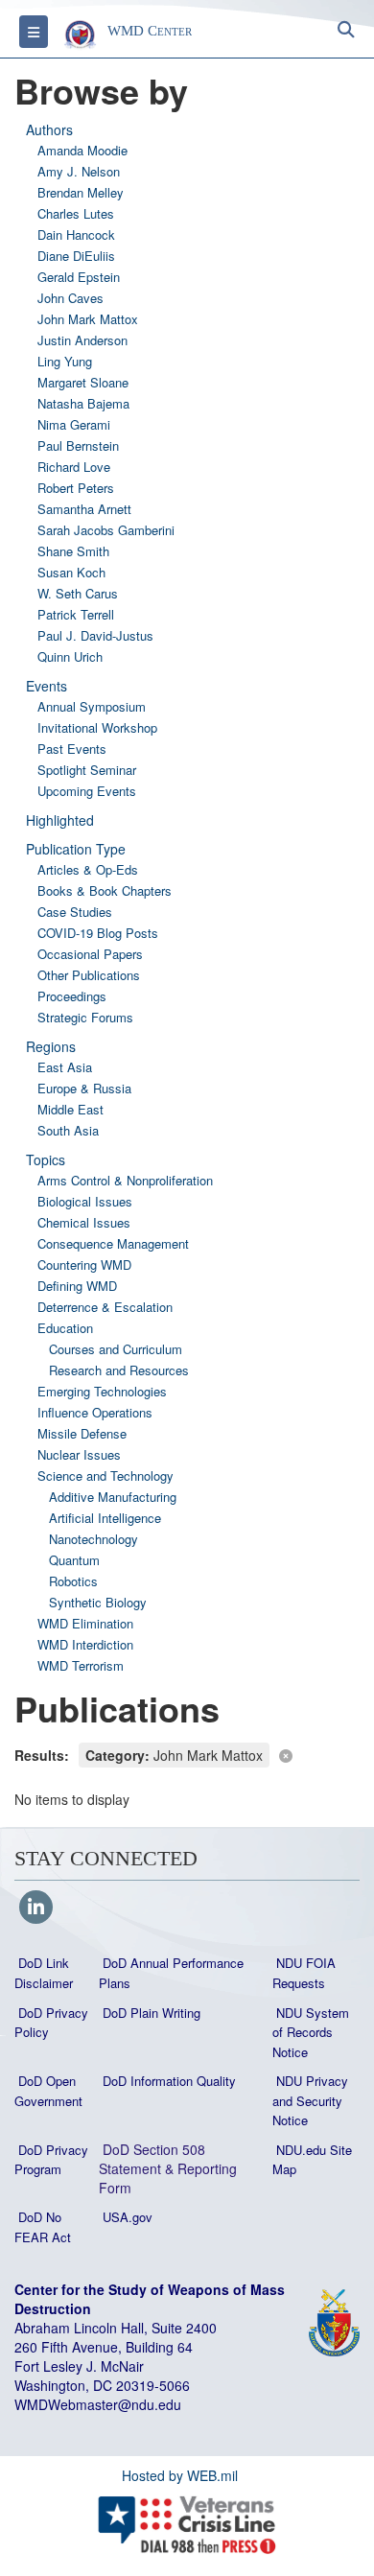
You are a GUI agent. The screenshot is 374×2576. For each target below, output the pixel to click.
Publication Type (76, 849)
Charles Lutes (76, 213)
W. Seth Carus (78, 593)
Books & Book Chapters (105, 890)
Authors (49, 129)
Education (65, 1328)
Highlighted (60, 820)
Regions (51, 1046)
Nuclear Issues (79, 1454)
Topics (46, 1159)
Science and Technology (105, 1475)
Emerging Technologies (102, 1391)
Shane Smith (73, 551)
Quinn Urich (70, 656)
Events (47, 686)
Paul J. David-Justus (95, 635)
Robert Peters (76, 488)
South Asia (68, 1130)
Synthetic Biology (98, 1602)
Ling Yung (65, 361)
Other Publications (89, 975)
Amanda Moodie (82, 150)
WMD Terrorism (81, 1665)
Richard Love (74, 467)
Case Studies (75, 912)
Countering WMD (84, 1265)
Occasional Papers (90, 954)
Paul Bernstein (78, 445)
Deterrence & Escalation (105, 1307)
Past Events (72, 749)
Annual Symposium (92, 706)
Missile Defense (82, 1433)
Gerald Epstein (79, 277)
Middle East (70, 1109)
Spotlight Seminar (87, 770)
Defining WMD (77, 1286)
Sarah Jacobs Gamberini (106, 530)
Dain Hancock (76, 234)
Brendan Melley (81, 192)
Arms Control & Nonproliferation (125, 1180)
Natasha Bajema (83, 403)
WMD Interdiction (85, 1644)
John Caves (70, 298)
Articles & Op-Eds (88, 869)
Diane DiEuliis (76, 256)
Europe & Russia (84, 1088)
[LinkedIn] (36, 1909)
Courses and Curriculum (116, 1349)
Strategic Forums (85, 1017)
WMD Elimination (85, 1623)
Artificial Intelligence (105, 1518)
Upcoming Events (87, 791)
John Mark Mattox (88, 319)
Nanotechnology (93, 1539)
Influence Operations (95, 1412)
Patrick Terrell (76, 614)
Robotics (73, 1581)
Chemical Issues (84, 1222)
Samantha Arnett (84, 509)
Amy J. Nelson (79, 171)
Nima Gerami (74, 424)
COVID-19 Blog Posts (98, 933)
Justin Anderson (82, 340)
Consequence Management (113, 1243)
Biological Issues (85, 1201)
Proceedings (72, 996)
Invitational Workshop (97, 727)
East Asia (65, 1067)
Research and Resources (119, 1370)
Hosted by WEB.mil (180, 2475)
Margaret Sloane (83, 382)
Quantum (74, 1560)
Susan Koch (71, 572)
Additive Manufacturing (113, 1497)
